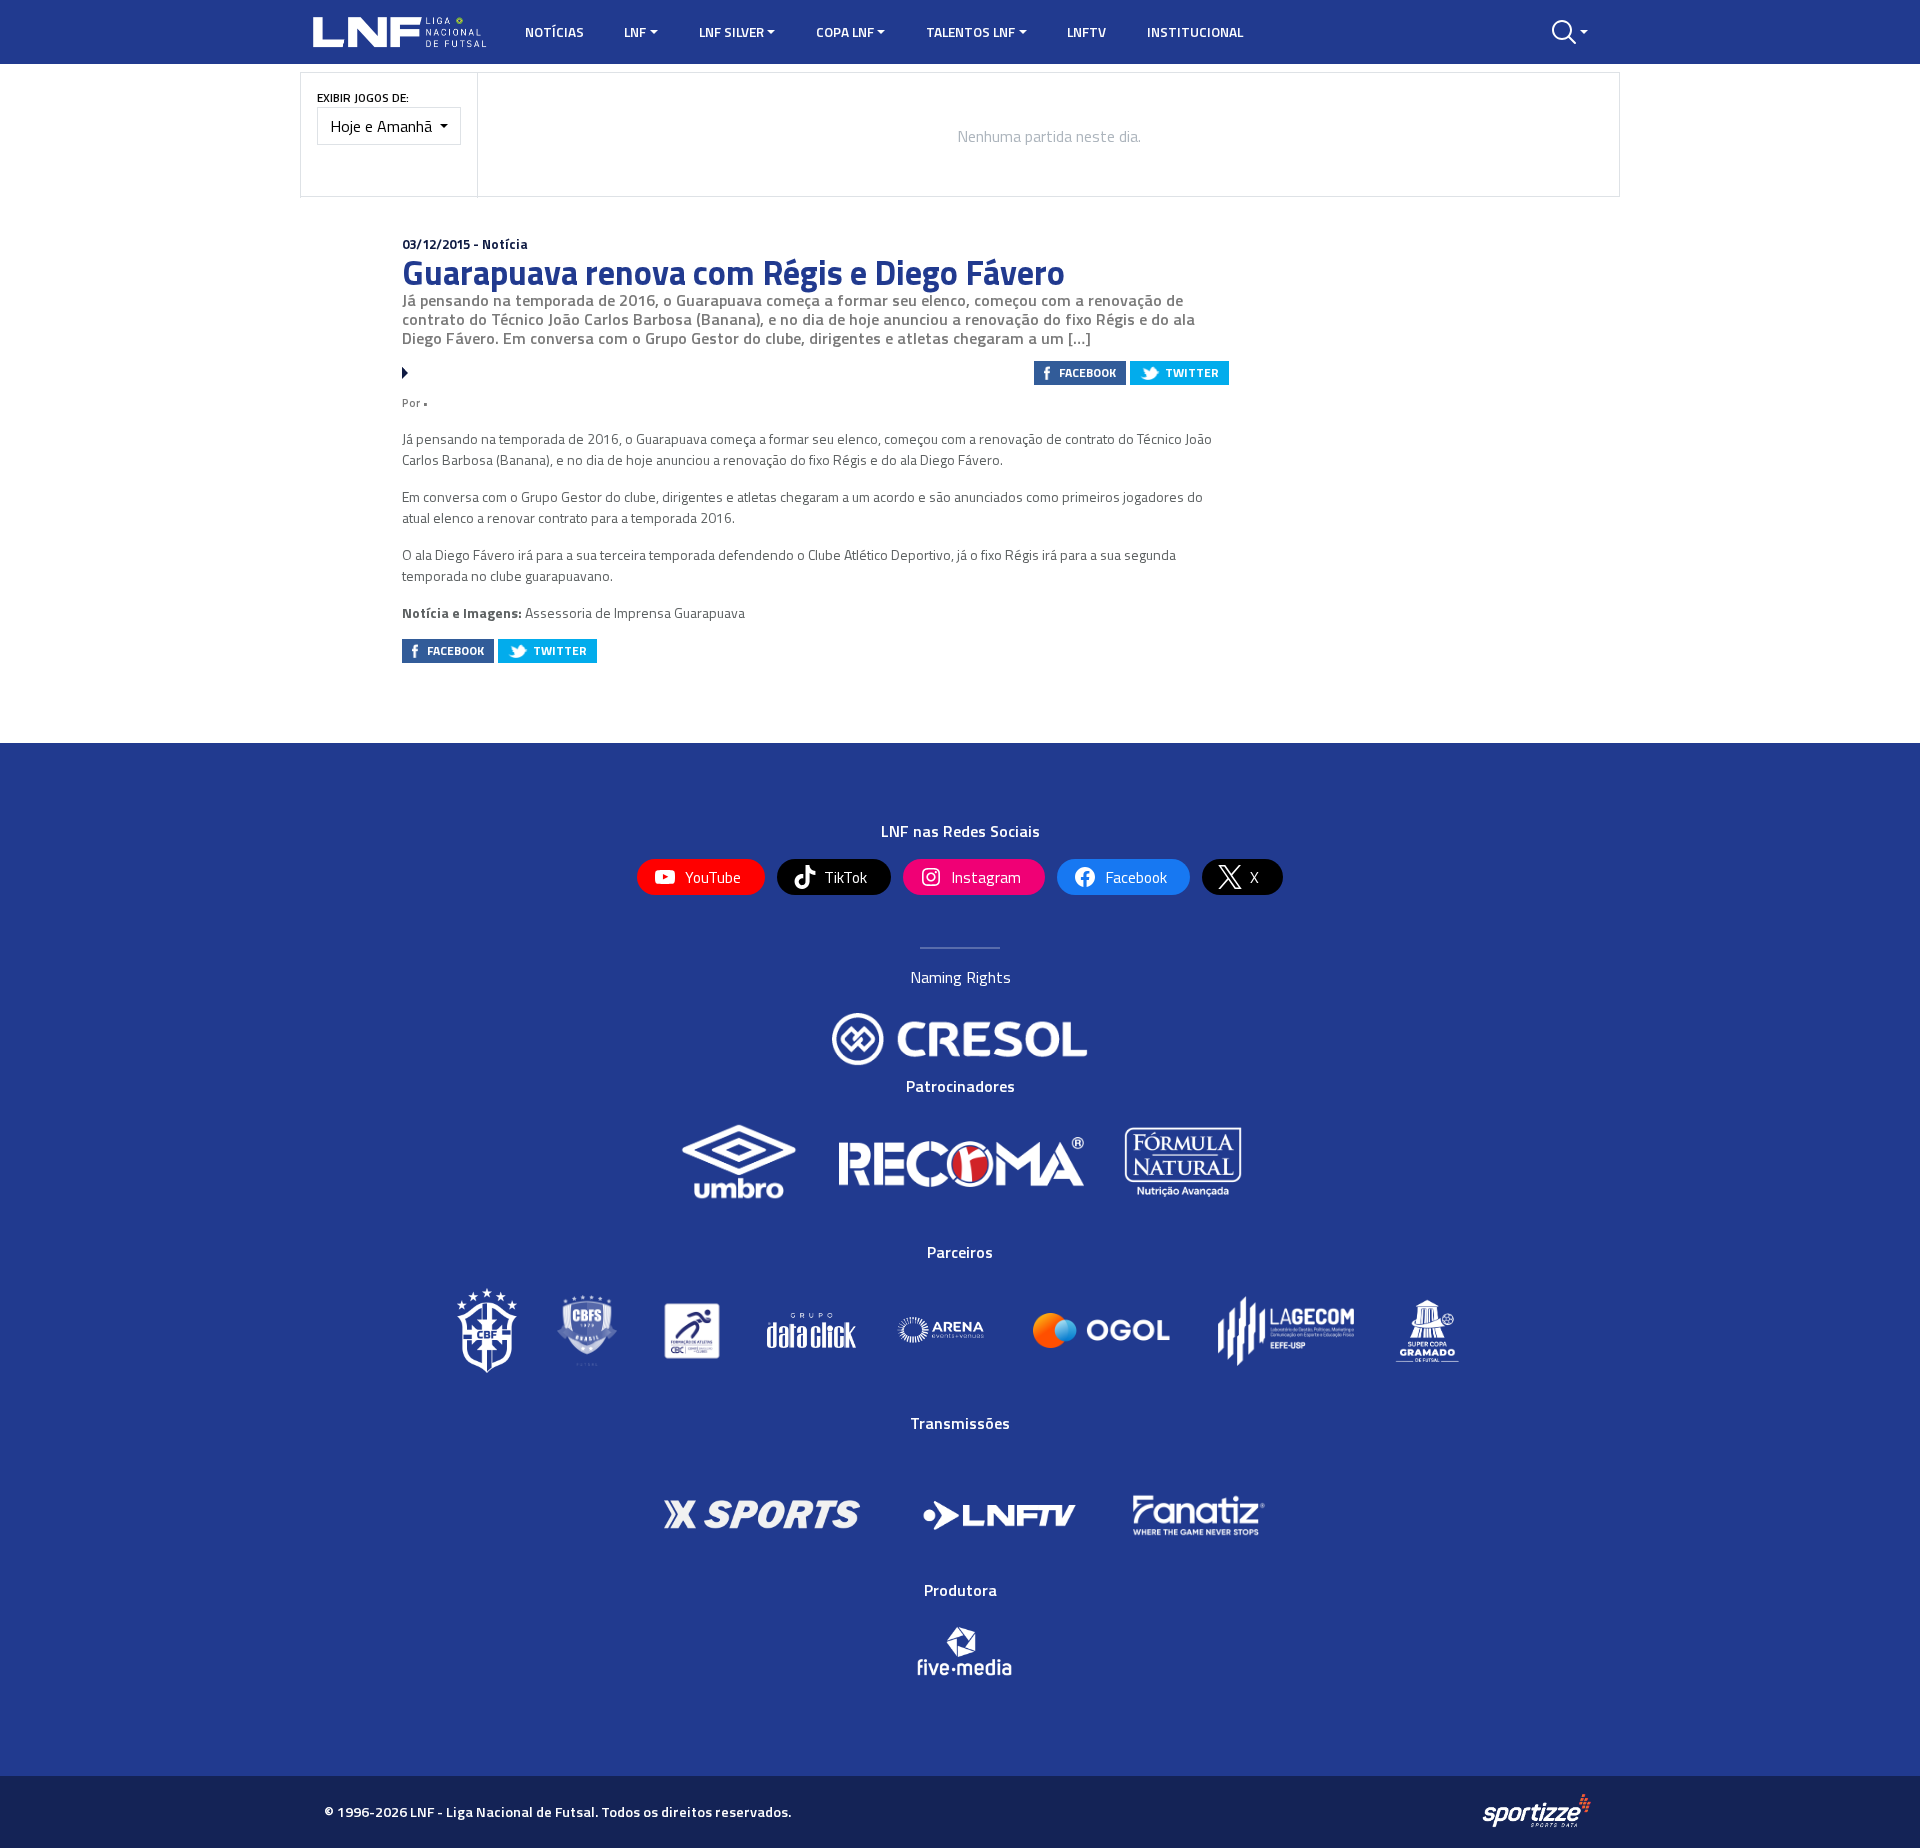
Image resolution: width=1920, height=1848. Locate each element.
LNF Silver (731, 32)
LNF (635, 32)
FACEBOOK (1087, 372)
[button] (1570, 32)
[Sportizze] (1536, 1811)
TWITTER (1192, 372)
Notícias (554, 32)
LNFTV (1086, 32)
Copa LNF (845, 32)
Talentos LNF (970, 32)
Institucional (1195, 32)
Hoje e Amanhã (383, 126)
